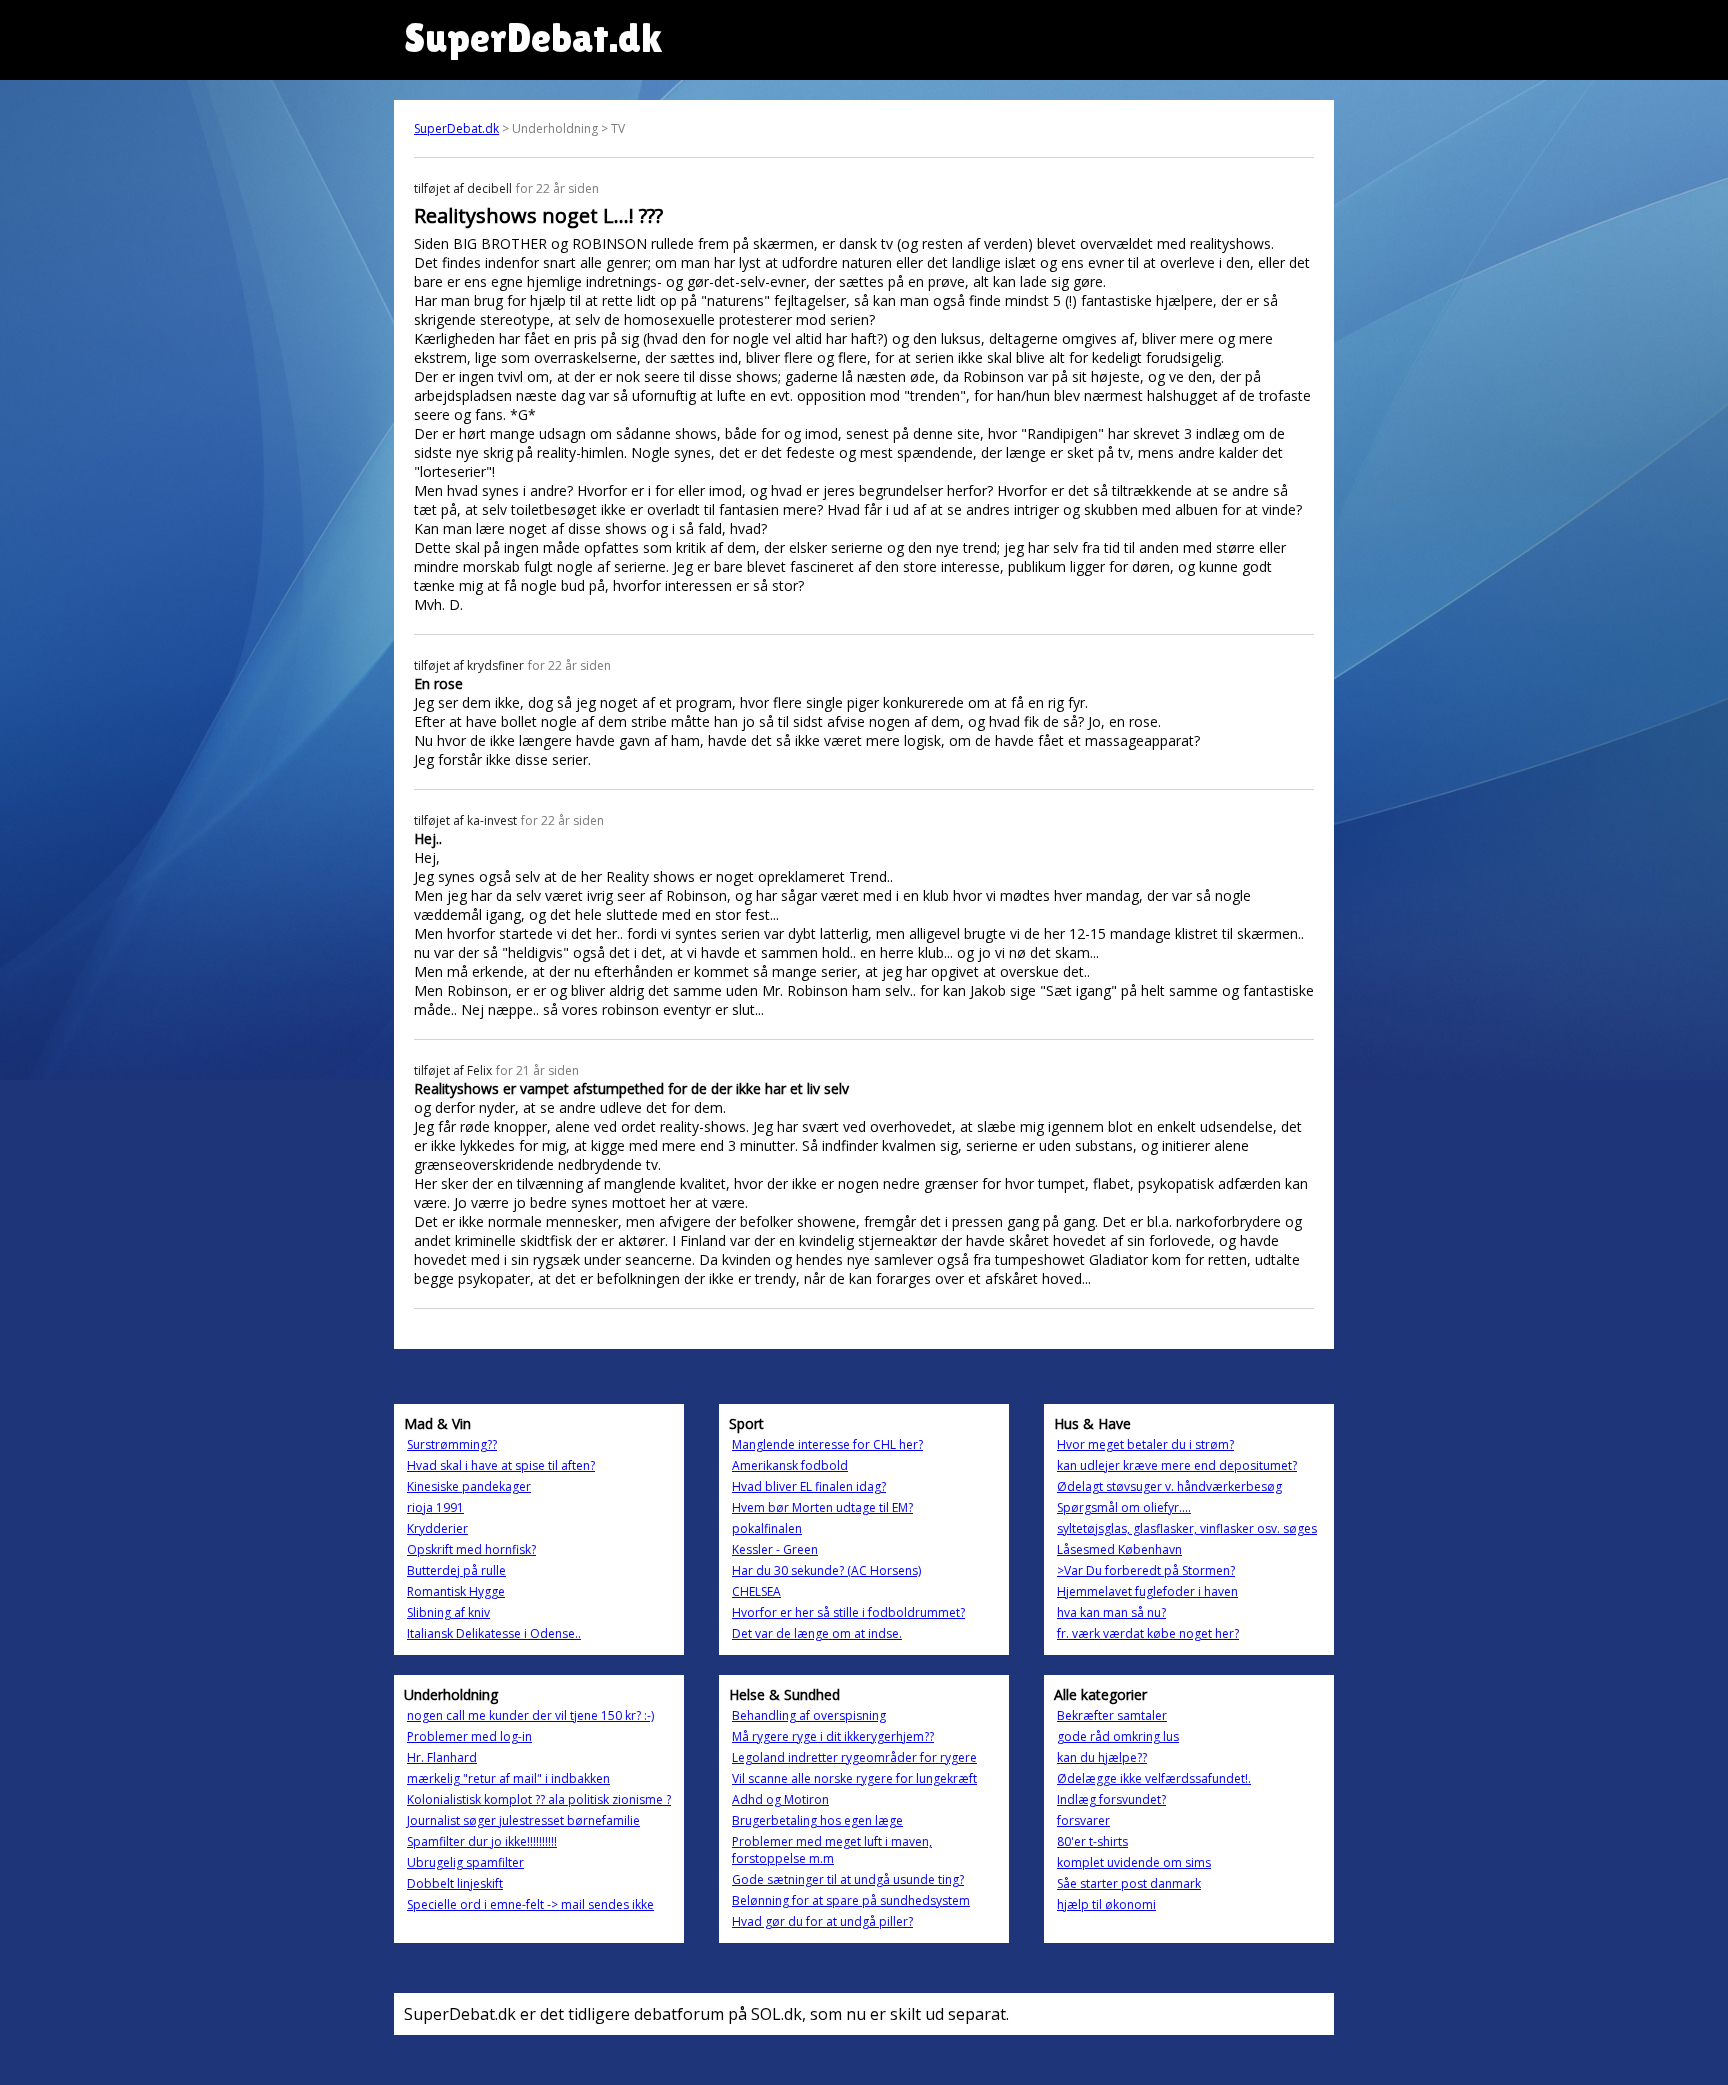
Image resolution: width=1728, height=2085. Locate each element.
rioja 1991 (435, 1507)
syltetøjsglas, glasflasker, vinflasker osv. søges (1187, 1528)
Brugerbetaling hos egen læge (817, 1820)
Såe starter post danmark (1129, 1883)
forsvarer (1083, 1820)
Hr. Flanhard (442, 1757)
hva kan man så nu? (1111, 1612)
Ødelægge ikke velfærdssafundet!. (1154, 1778)
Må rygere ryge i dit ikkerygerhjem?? (833, 1736)
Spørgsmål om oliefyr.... (1124, 1507)
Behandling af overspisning (809, 1715)
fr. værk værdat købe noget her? (1148, 1633)
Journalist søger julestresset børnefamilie (523, 1820)
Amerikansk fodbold (790, 1465)
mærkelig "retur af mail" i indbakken (508, 1778)
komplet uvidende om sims (1134, 1862)
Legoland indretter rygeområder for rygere (854, 1757)
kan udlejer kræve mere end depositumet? (1177, 1465)
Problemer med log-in (469, 1736)
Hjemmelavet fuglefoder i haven (1147, 1591)
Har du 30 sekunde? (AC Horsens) (826, 1570)
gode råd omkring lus (1118, 1736)
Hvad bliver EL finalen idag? (809, 1486)
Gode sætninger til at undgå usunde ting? (848, 1879)
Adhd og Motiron (780, 1799)
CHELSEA (756, 1591)
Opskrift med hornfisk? (471, 1549)
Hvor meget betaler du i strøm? (1145, 1444)
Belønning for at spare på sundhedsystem (851, 1900)
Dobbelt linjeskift (455, 1883)
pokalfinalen (767, 1528)
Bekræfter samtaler (1112, 1715)
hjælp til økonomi (1106, 1904)
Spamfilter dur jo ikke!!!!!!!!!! (482, 1841)
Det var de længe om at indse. (817, 1633)
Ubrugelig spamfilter (465, 1862)
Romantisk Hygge (456, 1591)
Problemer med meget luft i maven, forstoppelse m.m (832, 1850)
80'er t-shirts (1092, 1841)
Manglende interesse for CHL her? (827, 1444)
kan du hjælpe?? (1102, 1757)
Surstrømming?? (452, 1444)
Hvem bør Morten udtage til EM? (822, 1507)
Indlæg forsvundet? (1111, 1799)
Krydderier (437, 1528)
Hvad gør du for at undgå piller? (822, 1921)
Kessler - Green (775, 1549)
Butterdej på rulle (456, 1570)
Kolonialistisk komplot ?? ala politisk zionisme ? (539, 1799)
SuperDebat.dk (456, 128)
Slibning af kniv (448, 1612)
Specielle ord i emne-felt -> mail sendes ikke (530, 1904)
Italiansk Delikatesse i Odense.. (494, 1633)
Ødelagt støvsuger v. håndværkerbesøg (1169, 1486)
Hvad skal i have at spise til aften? (501, 1465)
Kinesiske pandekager (469, 1486)
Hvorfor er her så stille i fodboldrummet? (848, 1612)
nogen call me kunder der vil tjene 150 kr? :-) (530, 1715)
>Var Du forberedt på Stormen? (1146, 1570)
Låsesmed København (1119, 1549)
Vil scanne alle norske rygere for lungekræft (854, 1778)
